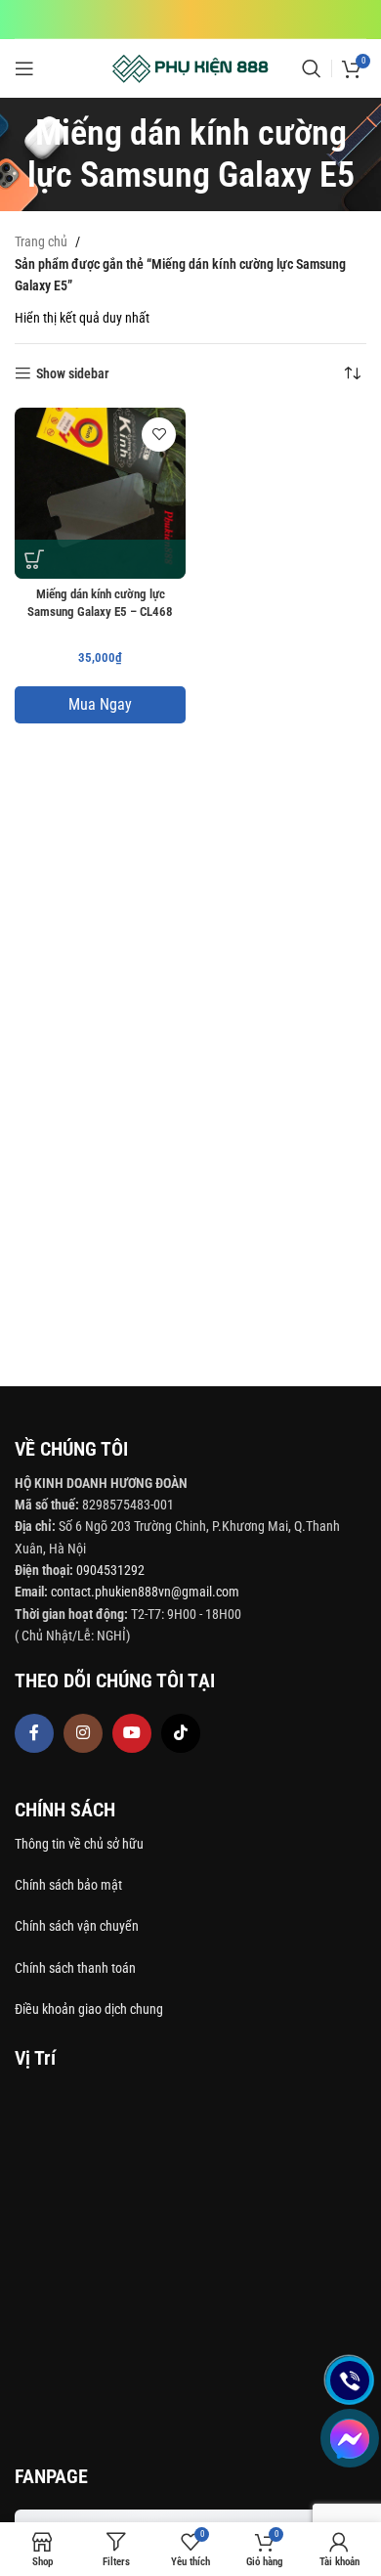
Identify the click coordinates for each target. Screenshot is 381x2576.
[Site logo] (191, 67)
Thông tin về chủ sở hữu (79, 1844)
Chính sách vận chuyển (78, 1926)
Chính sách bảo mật (68, 1885)
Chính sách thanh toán (77, 1968)
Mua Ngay (100, 704)
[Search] (312, 68)
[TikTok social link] (181, 1733)
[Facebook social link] (34, 1733)
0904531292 (110, 1570)
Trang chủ (41, 241)
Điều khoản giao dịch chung (89, 2009)
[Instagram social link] (83, 1733)
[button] (34, 559)
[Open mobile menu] (24, 68)
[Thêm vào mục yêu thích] (159, 435)
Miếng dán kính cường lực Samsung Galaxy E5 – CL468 (100, 603)
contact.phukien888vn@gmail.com (145, 1592)
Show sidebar (73, 373)
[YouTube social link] (132, 1733)
